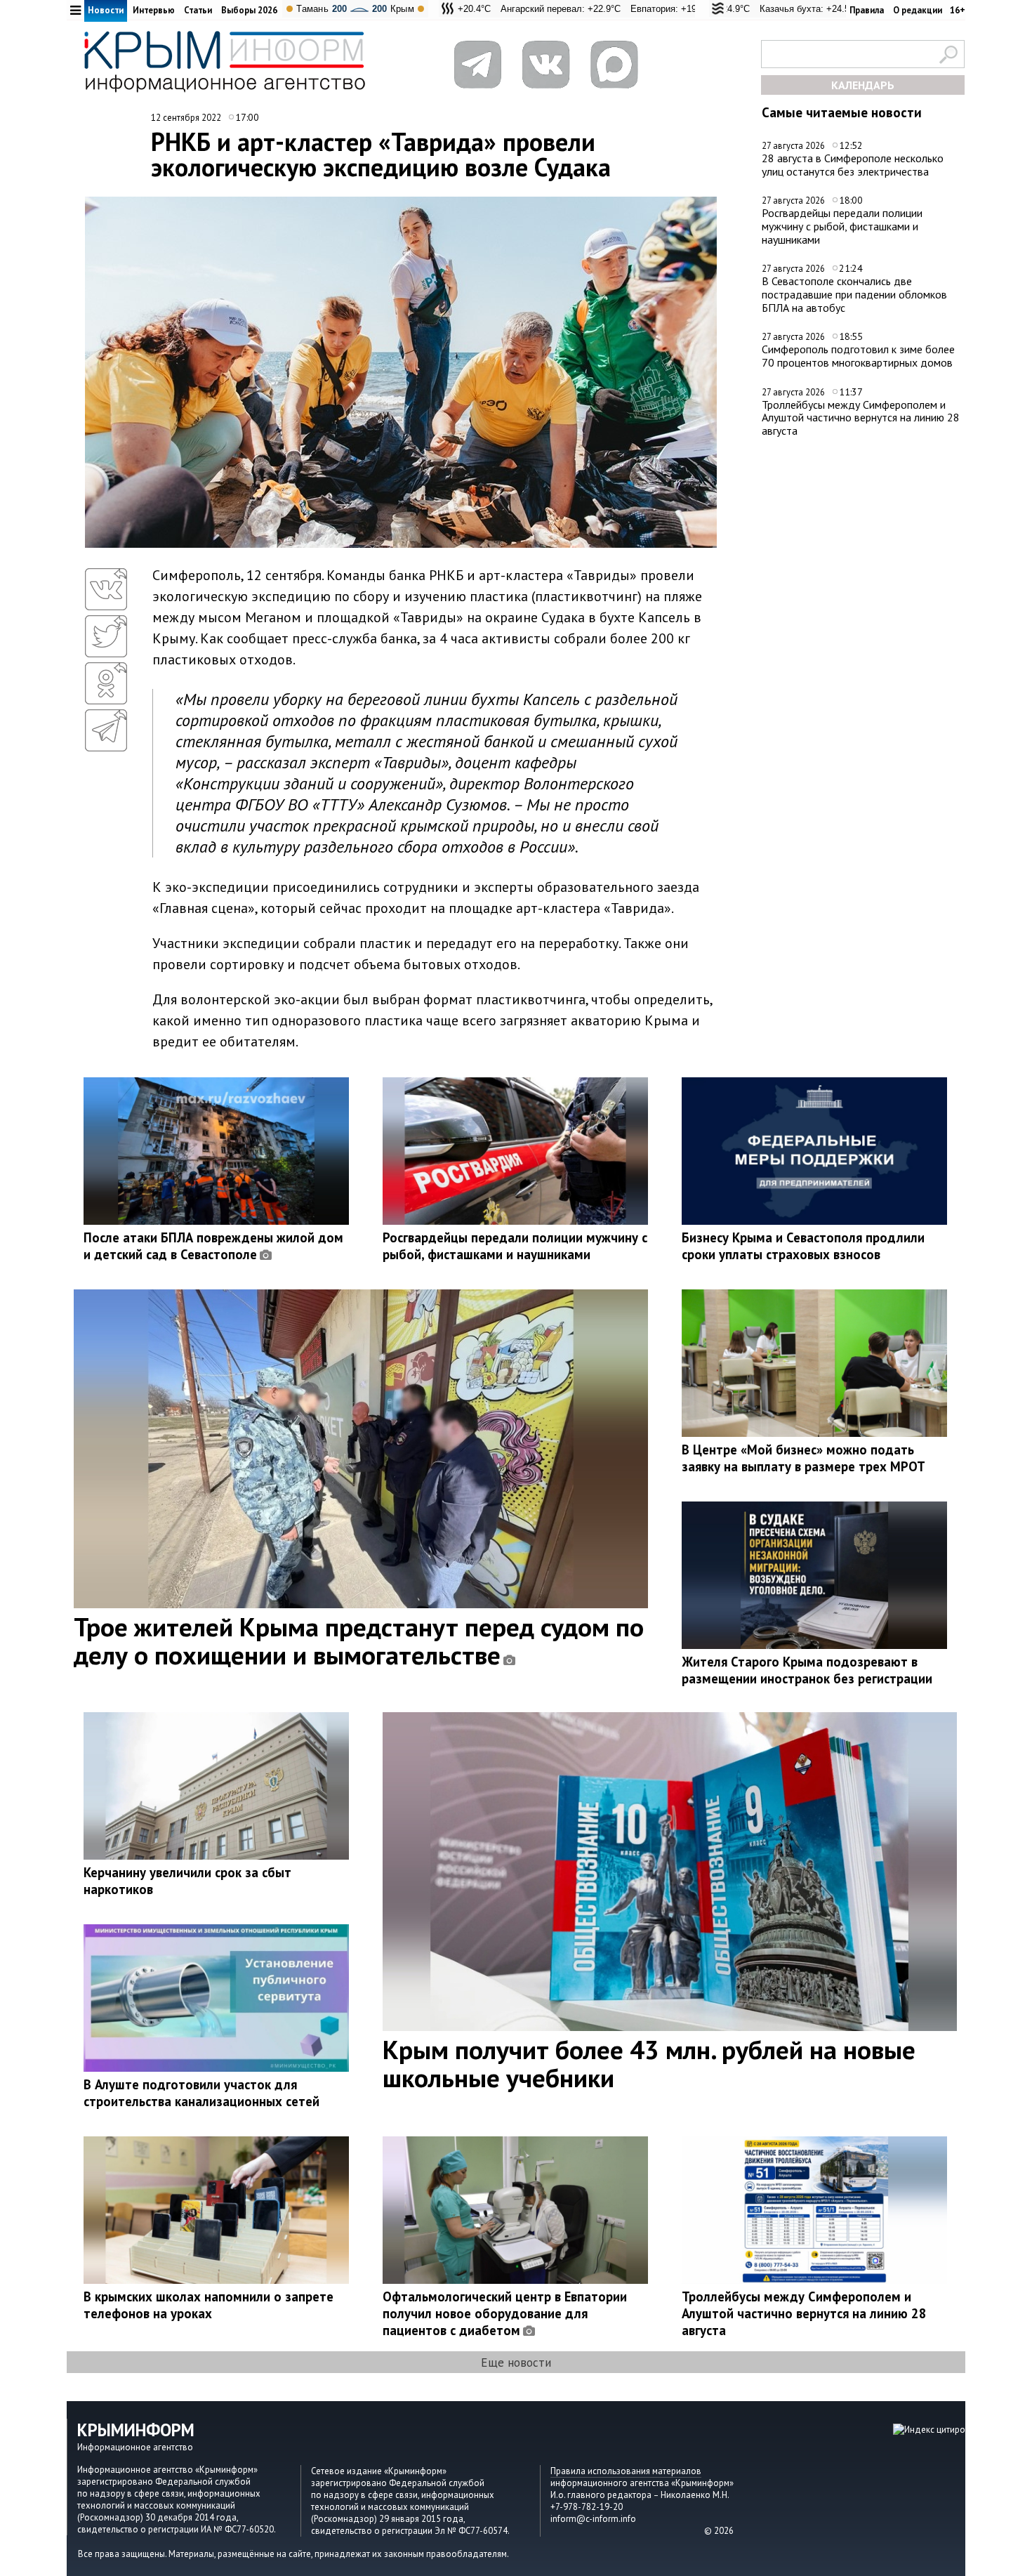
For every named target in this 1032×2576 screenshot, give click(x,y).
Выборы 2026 (249, 10)
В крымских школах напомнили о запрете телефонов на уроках (209, 2305)
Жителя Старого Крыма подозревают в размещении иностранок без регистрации (807, 1670)
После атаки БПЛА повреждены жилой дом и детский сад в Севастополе (213, 1246)
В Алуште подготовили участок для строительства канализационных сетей (201, 2093)
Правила (867, 10)
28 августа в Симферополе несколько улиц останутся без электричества (853, 165)
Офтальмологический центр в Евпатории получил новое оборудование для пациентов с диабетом (505, 2313)
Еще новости (516, 2362)
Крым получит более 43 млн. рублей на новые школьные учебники (649, 2063)
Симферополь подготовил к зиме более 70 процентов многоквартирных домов (858, 356)
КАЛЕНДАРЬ (863, 85)
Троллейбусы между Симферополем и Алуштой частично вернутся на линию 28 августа (861, 418)
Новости (106, 10)
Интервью (154, 10)
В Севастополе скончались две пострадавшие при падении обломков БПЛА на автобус (854, 294)
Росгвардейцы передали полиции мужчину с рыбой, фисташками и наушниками (842, 226)
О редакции (918, 10)
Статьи (198, 10)
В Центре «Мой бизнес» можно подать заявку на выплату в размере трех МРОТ (803, 1458)
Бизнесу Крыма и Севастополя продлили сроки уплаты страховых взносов (803, 1246)
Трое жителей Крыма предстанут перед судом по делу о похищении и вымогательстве (359, 1641)
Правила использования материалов (626, 2471)
